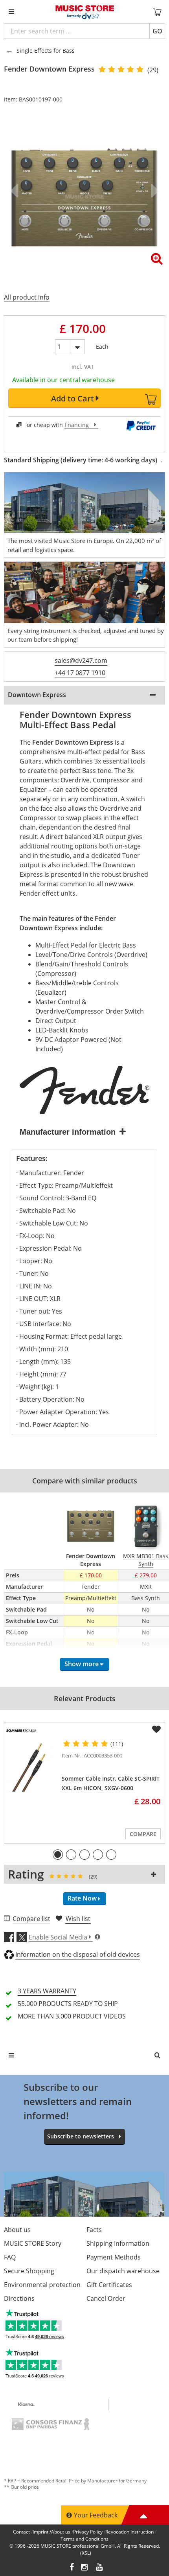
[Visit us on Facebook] (72, 2568)
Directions (19, 2298)
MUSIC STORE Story (33, 2243)
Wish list (78, 1919)
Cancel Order (106, 2298)
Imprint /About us (51, 2532)
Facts (94, 2230)
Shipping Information (118, 2243)
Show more (82, 1664)
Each (102, 345)
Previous (16, 191)
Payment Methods (114, 2257)
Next (153, 191)
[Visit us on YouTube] (100, 2568)
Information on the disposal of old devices (78, 1954)
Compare (143, 1834)
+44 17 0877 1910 (80, 673)
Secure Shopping (29, 2271)
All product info (27, 297)
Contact (21, 2532)
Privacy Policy (88, 2532)
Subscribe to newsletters (81, 2136)
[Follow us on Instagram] (85, 2568)
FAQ (10, 2257)
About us (17, 2230)
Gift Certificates (109, 2285)
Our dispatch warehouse (123, 2271)
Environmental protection (42, 2285)
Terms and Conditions (84, 2539)
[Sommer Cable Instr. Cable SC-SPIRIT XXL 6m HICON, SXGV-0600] (31, 1767)
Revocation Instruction (130, 2532)
